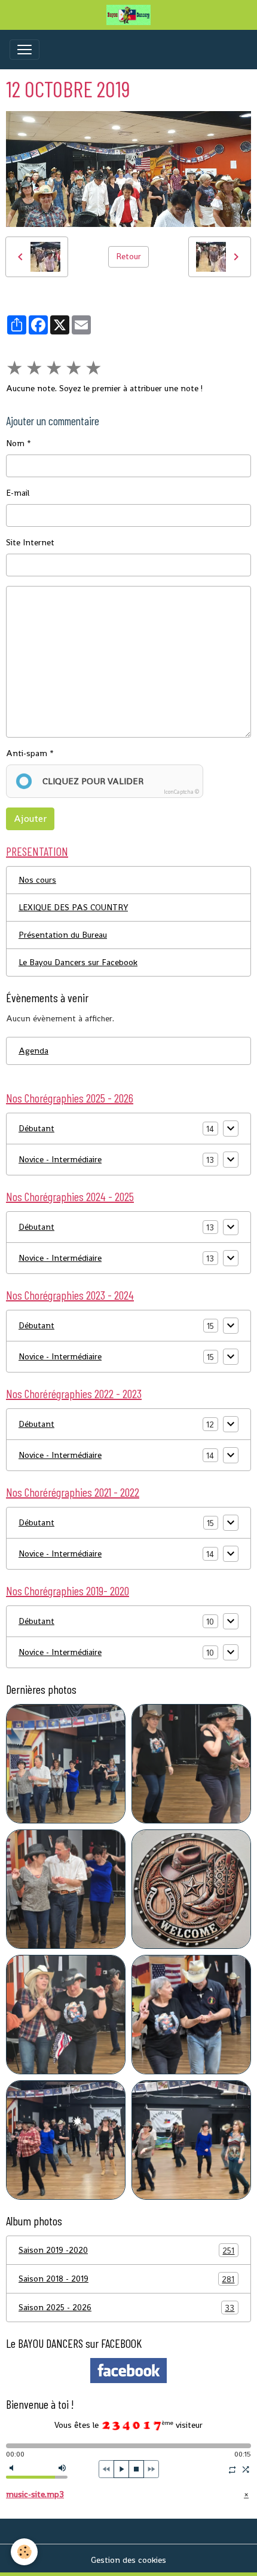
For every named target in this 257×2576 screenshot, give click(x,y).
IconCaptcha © (181, 792)
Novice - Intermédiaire (60, 1159)
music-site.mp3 (35, 2494)
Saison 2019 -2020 (126, 2250)
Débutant (36, 1128)
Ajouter (30, 819)
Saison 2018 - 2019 (126, 2279)
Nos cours (37, 880)
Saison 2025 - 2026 (126, 2308)
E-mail (18, 493)
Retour (128, 256)
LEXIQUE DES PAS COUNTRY (73, 907)
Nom (15, 443)
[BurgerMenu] (25, 50)
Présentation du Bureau (63, 935)
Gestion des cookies (128, 2560)
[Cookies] (24, 2552)
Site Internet (30, 542)
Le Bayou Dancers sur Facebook (78, 962)
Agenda (33, 1051)
